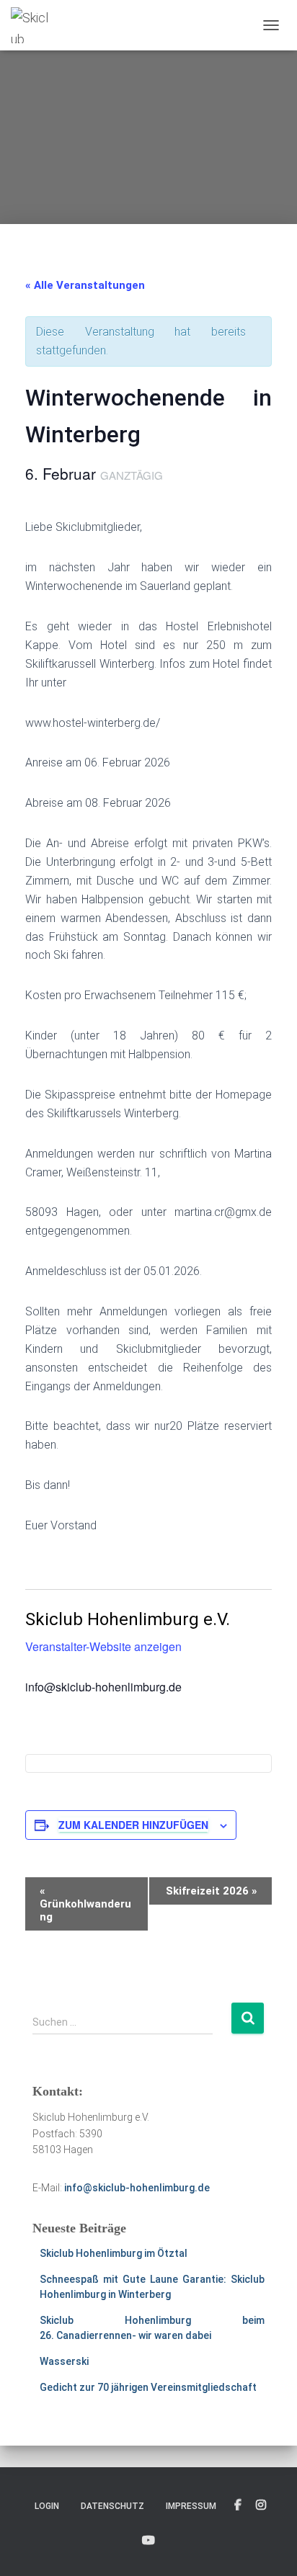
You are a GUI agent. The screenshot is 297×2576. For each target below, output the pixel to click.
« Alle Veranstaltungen (85, 285)
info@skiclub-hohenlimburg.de (137, 2188)
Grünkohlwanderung (85, 1904)
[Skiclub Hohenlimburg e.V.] (37, 25)
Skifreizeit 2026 (212, 1891)
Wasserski (64, 2361)
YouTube (148, 2541)
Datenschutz (112, 2506)
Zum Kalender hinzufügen (133, 1825)
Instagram (261, 2505)
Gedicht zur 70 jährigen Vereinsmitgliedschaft (148, 2387)
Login (47, 2506)
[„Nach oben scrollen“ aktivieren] (269, 2547)
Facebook (238, 2505)
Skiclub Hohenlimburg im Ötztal (114, 2253)
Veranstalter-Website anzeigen (103, 1646)
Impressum (191, 2506)
